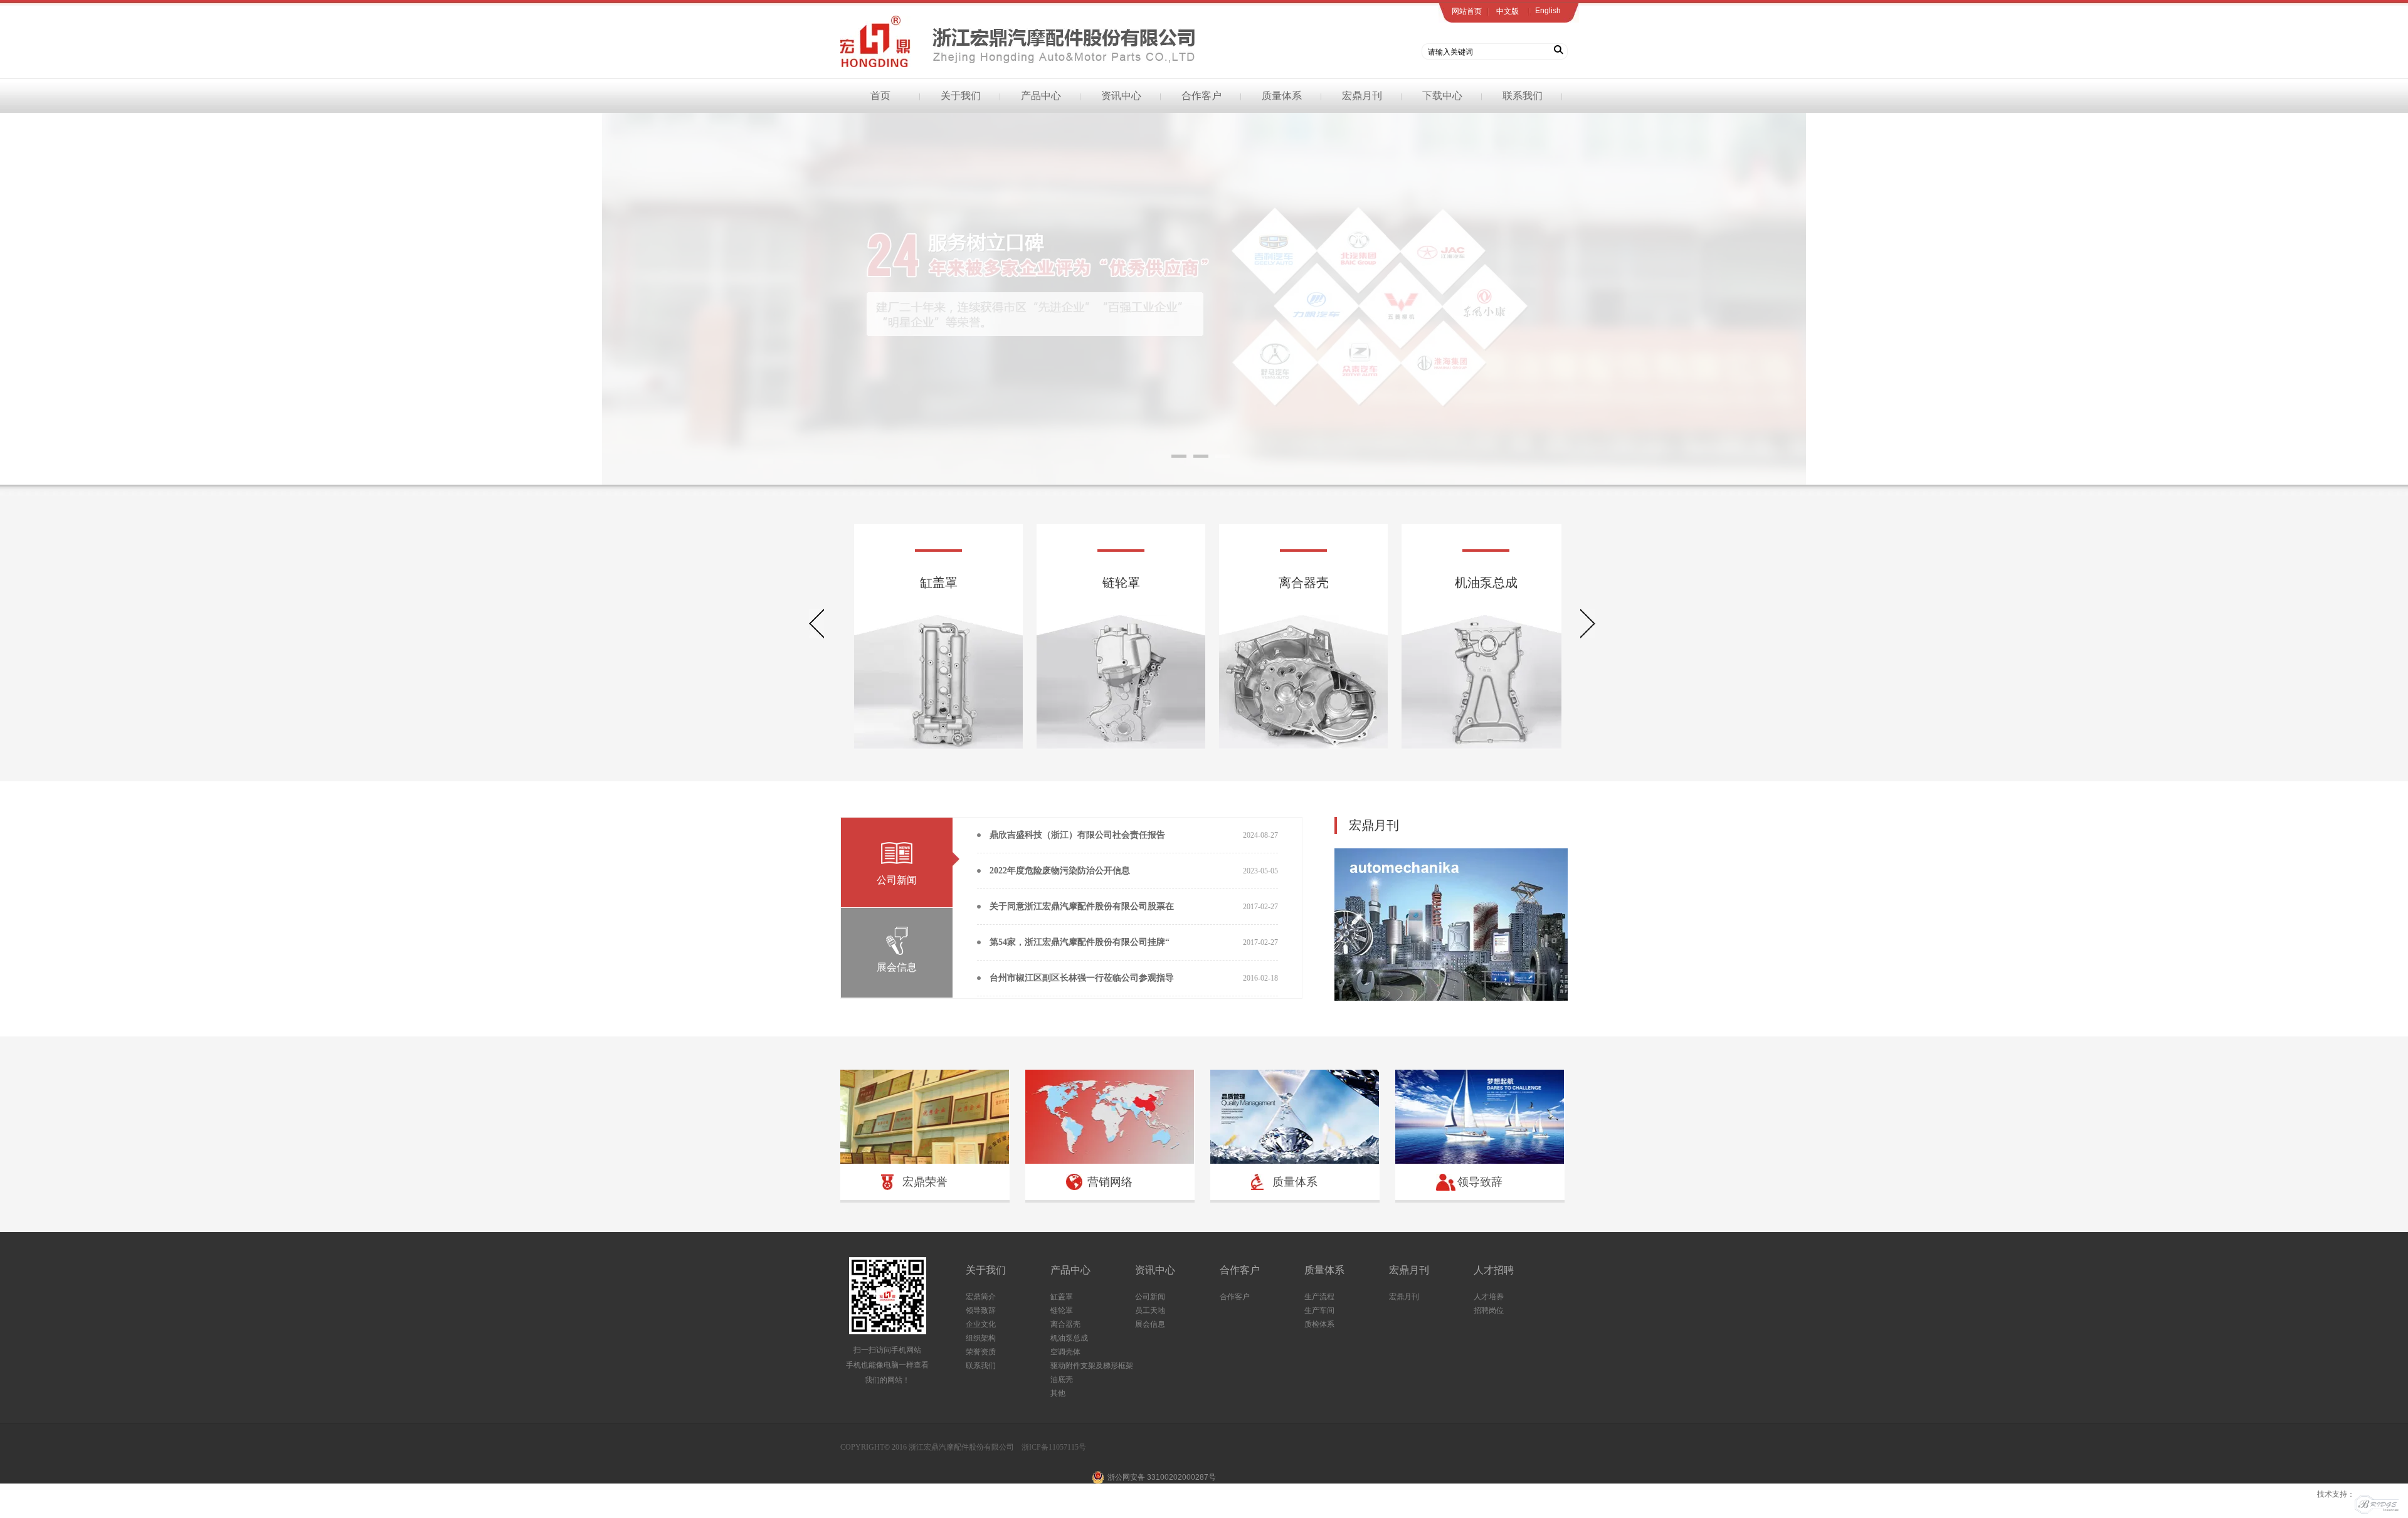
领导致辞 (981, 1310)
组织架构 (981, 1338)
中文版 (1508, 11)
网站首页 (1467, 11)
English (1548, 11)
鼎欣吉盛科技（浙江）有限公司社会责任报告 (1077, 835)
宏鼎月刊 (1362, 96)
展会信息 (1150, 1324)
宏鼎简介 (981, 1297)
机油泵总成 (1069, 1338)
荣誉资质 (981, 1352)
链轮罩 (1062, 1310)
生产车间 (1319, 1310)
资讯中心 (1121, 96)
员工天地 (1150, 1310)
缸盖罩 (1062, 1297)
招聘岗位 (1489, 1310)
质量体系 (1282, 96)
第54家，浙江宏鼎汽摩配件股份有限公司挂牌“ (1080, 942)
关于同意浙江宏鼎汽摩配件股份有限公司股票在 (1082, 906)
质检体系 (1319, 1324)
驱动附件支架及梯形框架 (1092, 1366)
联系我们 (1523, 96)
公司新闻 (1150, 1297)
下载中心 (1442, 96)
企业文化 (981, 1324)
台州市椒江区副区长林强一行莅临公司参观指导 (1082, 978)
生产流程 (1319, 1297)
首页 (880, 96)
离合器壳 (1065, 1324)
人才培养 (1489, 1297)
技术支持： (2336, 1494)
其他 (1058, 1393)
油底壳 (1062, 1379)
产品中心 (1041, 96)
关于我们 (961, 96)
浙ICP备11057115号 (1054, 1447)
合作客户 (1201, 96)
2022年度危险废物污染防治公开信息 (1060, 871)
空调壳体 (1065, 1352)
